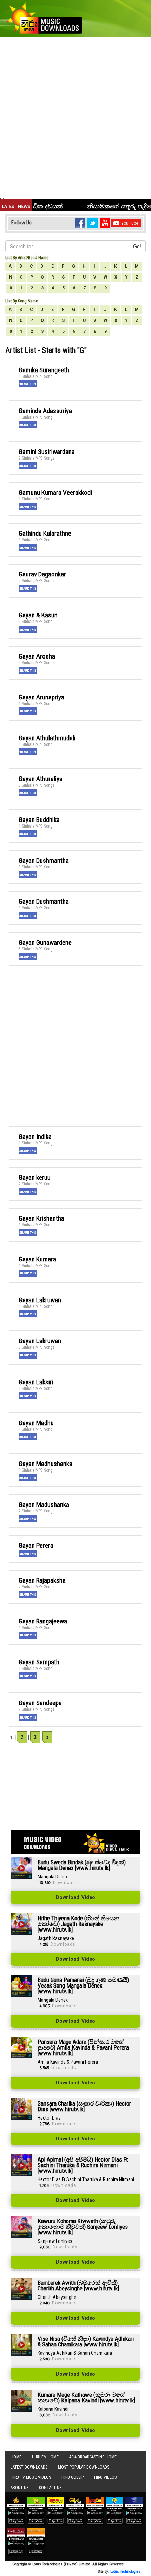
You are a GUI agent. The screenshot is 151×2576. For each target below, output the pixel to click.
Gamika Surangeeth (44, 370)
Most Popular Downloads (84, 2467)
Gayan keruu (35, 1177)
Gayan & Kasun (38, 615)
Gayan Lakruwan (40, 1300)
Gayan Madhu (36, 1423)
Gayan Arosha (37, 656)
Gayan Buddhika (39, 820)
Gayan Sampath (39, 1662)
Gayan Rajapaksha (42, 1580)
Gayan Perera (36, 1545)
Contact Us (50, 2488)
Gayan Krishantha (41, 1218)
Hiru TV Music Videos (31, 2477)
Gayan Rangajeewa (43, 1621)
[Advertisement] (75, 117)
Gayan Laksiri (36, 1382)
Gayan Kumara (37, 1259)
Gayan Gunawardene (45, 943)
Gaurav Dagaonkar (42, 574)
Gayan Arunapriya (41, 697)
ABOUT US (19, 2488)
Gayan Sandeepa (40, 1703)
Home (16, 2457)
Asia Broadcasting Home (93, 2457)
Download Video (75, 1898)
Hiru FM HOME (45, 2457)
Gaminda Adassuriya (45, 411)
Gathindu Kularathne (45, 533)
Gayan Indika (35, 1137)
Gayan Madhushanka (45, 1464)
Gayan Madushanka (44, 1505)
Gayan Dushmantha (44, 860)
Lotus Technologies (125, 2572)
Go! (137, 246)
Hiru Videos (105, 2477)
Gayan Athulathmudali (47, 738)
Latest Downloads (29, 2467)
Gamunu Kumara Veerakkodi (55, 492)
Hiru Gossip (73, 2477)
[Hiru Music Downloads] (44, 17)
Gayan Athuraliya (41, 779)
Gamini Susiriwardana (47, 452)
